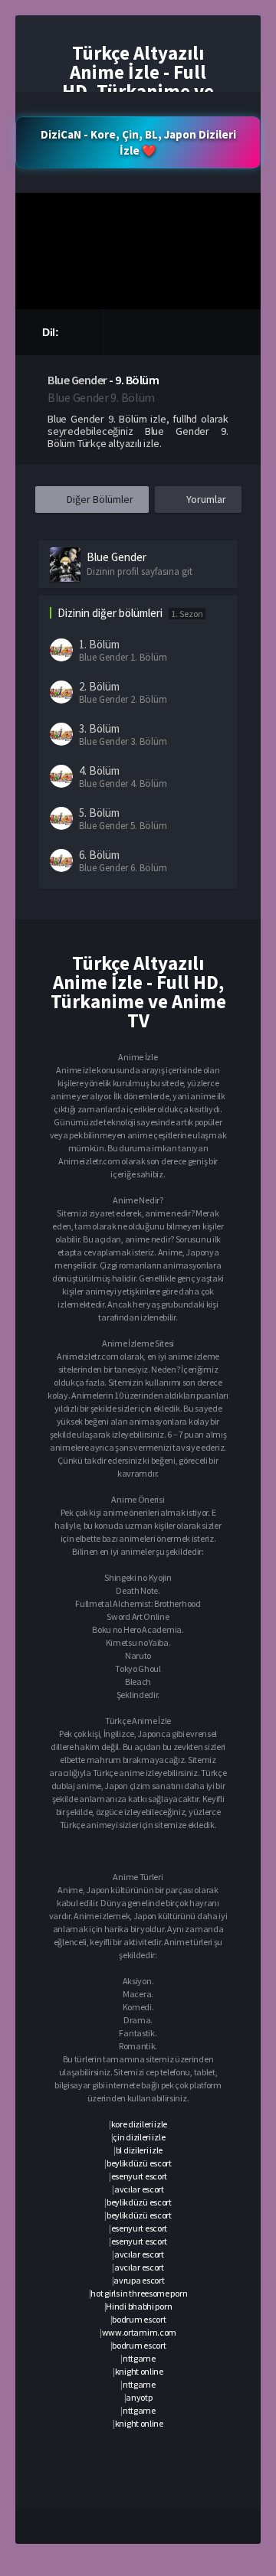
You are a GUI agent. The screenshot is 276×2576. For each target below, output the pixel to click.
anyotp (139, 2397)
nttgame (139, 2358)
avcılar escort (139, 2189)
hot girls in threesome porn (139, 2293)
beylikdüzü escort (139, 2163)
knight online (139, 2371)
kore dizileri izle (140, 2124)
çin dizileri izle (139, 2137)
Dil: (52, 332)
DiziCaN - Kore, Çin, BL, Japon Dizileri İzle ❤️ (138, 142)
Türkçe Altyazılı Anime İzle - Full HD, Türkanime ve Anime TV (138, 82)
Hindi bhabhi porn (139, 2306)
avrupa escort (139, 2280)
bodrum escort (139, 2319)
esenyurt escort (140, 2176)
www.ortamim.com (140, 2332)
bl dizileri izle (139, 2150)
